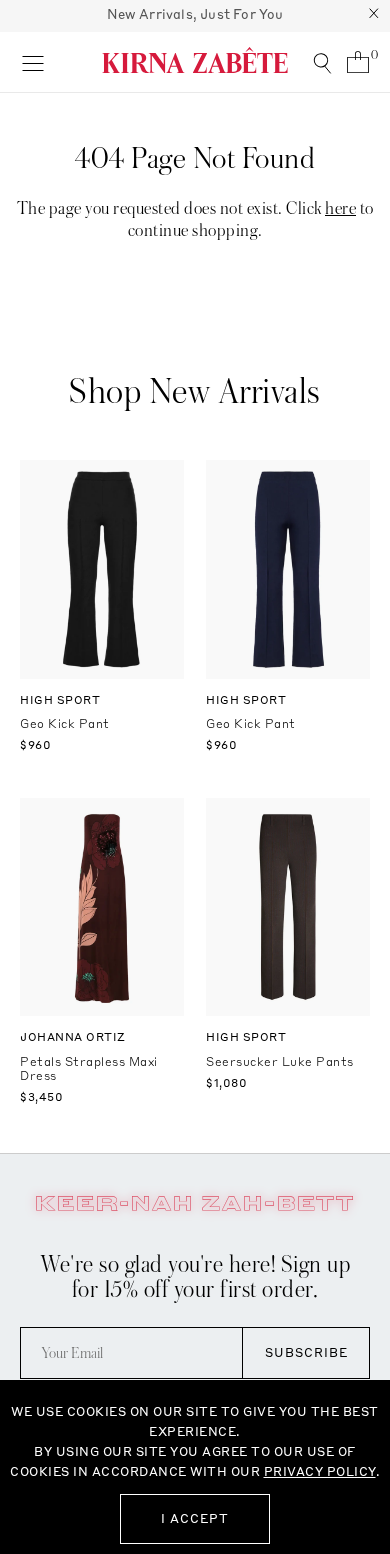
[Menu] (32, 62)
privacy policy (320, 1471)
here (340, 208)
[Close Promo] (374, 16)
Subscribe (306, 1352)
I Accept (195, 1518)
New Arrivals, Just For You (195, 14)
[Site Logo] (195, 60)
